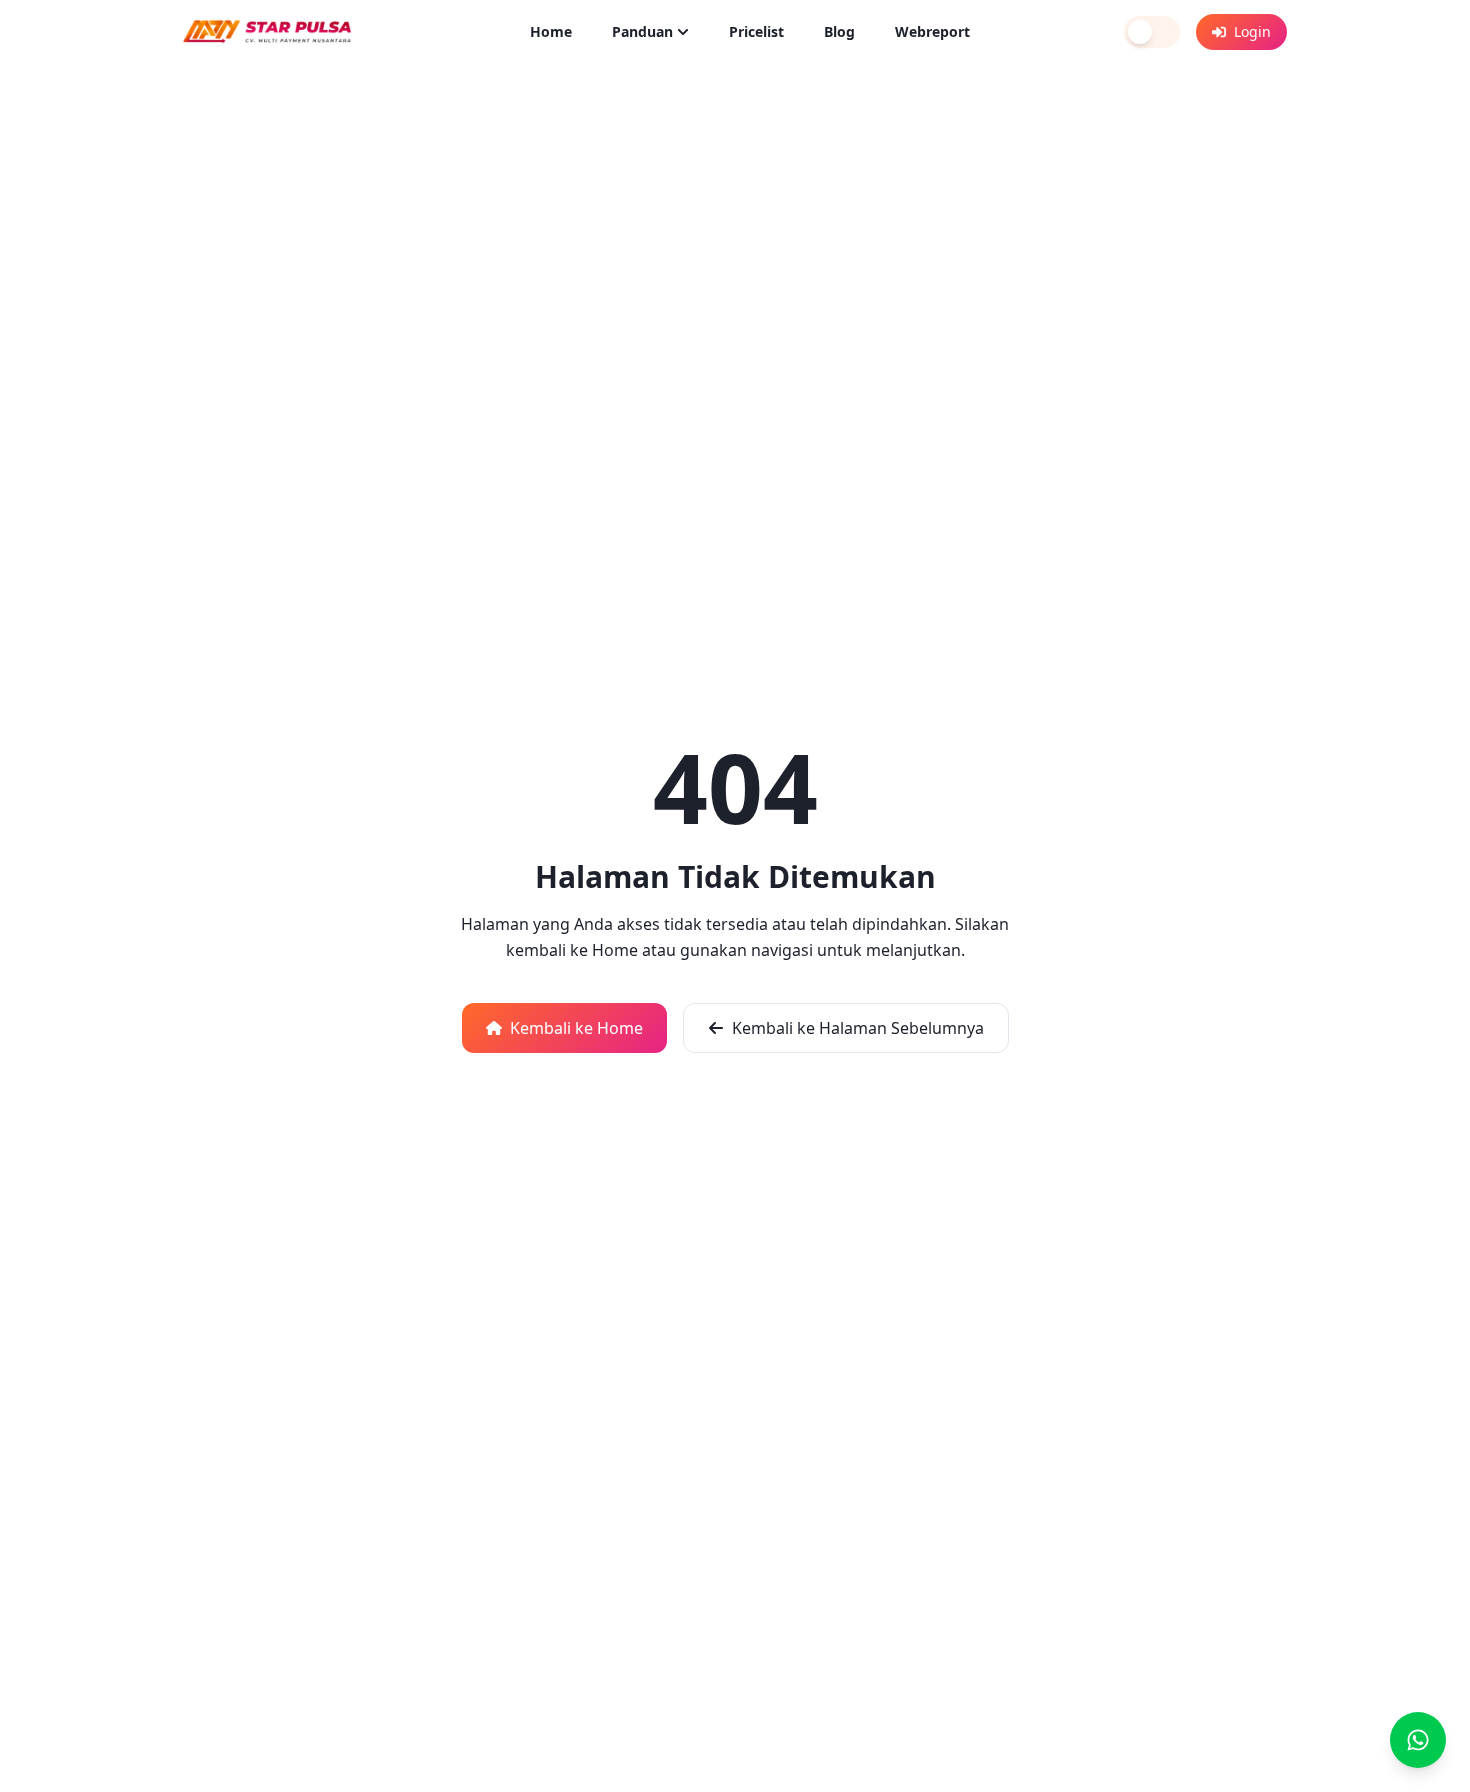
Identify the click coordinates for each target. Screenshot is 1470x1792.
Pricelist (756, 31)
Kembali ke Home (576, 1028)
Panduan (642, 31)
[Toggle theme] (1152, 32)
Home (551, 31)
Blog (839, 31)
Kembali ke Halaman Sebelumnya (858, 1028)
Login (1252, 31)
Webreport (932, 31)
